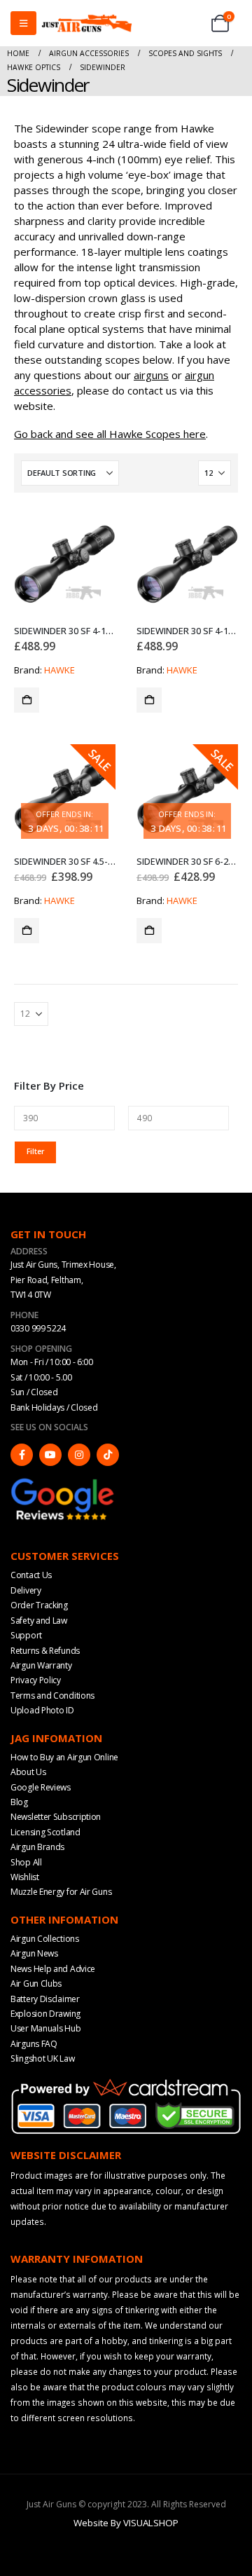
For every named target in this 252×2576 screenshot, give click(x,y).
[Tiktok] (108, 1455)
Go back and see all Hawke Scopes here (110, 434)
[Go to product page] (65, 564)
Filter (35, 1151)
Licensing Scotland (45, 1832)
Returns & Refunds (45, 1651)
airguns (151, 375)
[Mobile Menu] (23, 23)
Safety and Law (39, 1621)
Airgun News (34, 1953)
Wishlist (25, 1877)
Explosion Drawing (45, 2014)
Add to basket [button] (27, 700)
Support (26, 1635)
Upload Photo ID (42, 1710)
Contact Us (31, 1575)
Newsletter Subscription (56, 1817)
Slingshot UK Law (42, 2058)
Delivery (26, 1590)
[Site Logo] (87, 23)
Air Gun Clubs (36, 1984)
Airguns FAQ (34, 2044)
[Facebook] (22, 1455)
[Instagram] (79, 1455)
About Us (28, 1772)
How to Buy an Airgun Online (64, 1757)
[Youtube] (50, 1455)
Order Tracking (39, 1605)
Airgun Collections (45, 1939)
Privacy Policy (36, 1680)
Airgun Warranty (41, 1665)
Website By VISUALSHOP (126, 2523)
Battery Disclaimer (45, 1999)
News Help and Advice (53, 1969)
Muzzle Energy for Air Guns (61, 1892)
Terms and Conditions (52, 1695)
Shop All (26, 1862)
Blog (19, 1802)
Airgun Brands (37, 1847)
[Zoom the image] (63, 1483)
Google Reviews (41, 1787)
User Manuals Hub (45, 2028)
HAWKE (59, 670)
